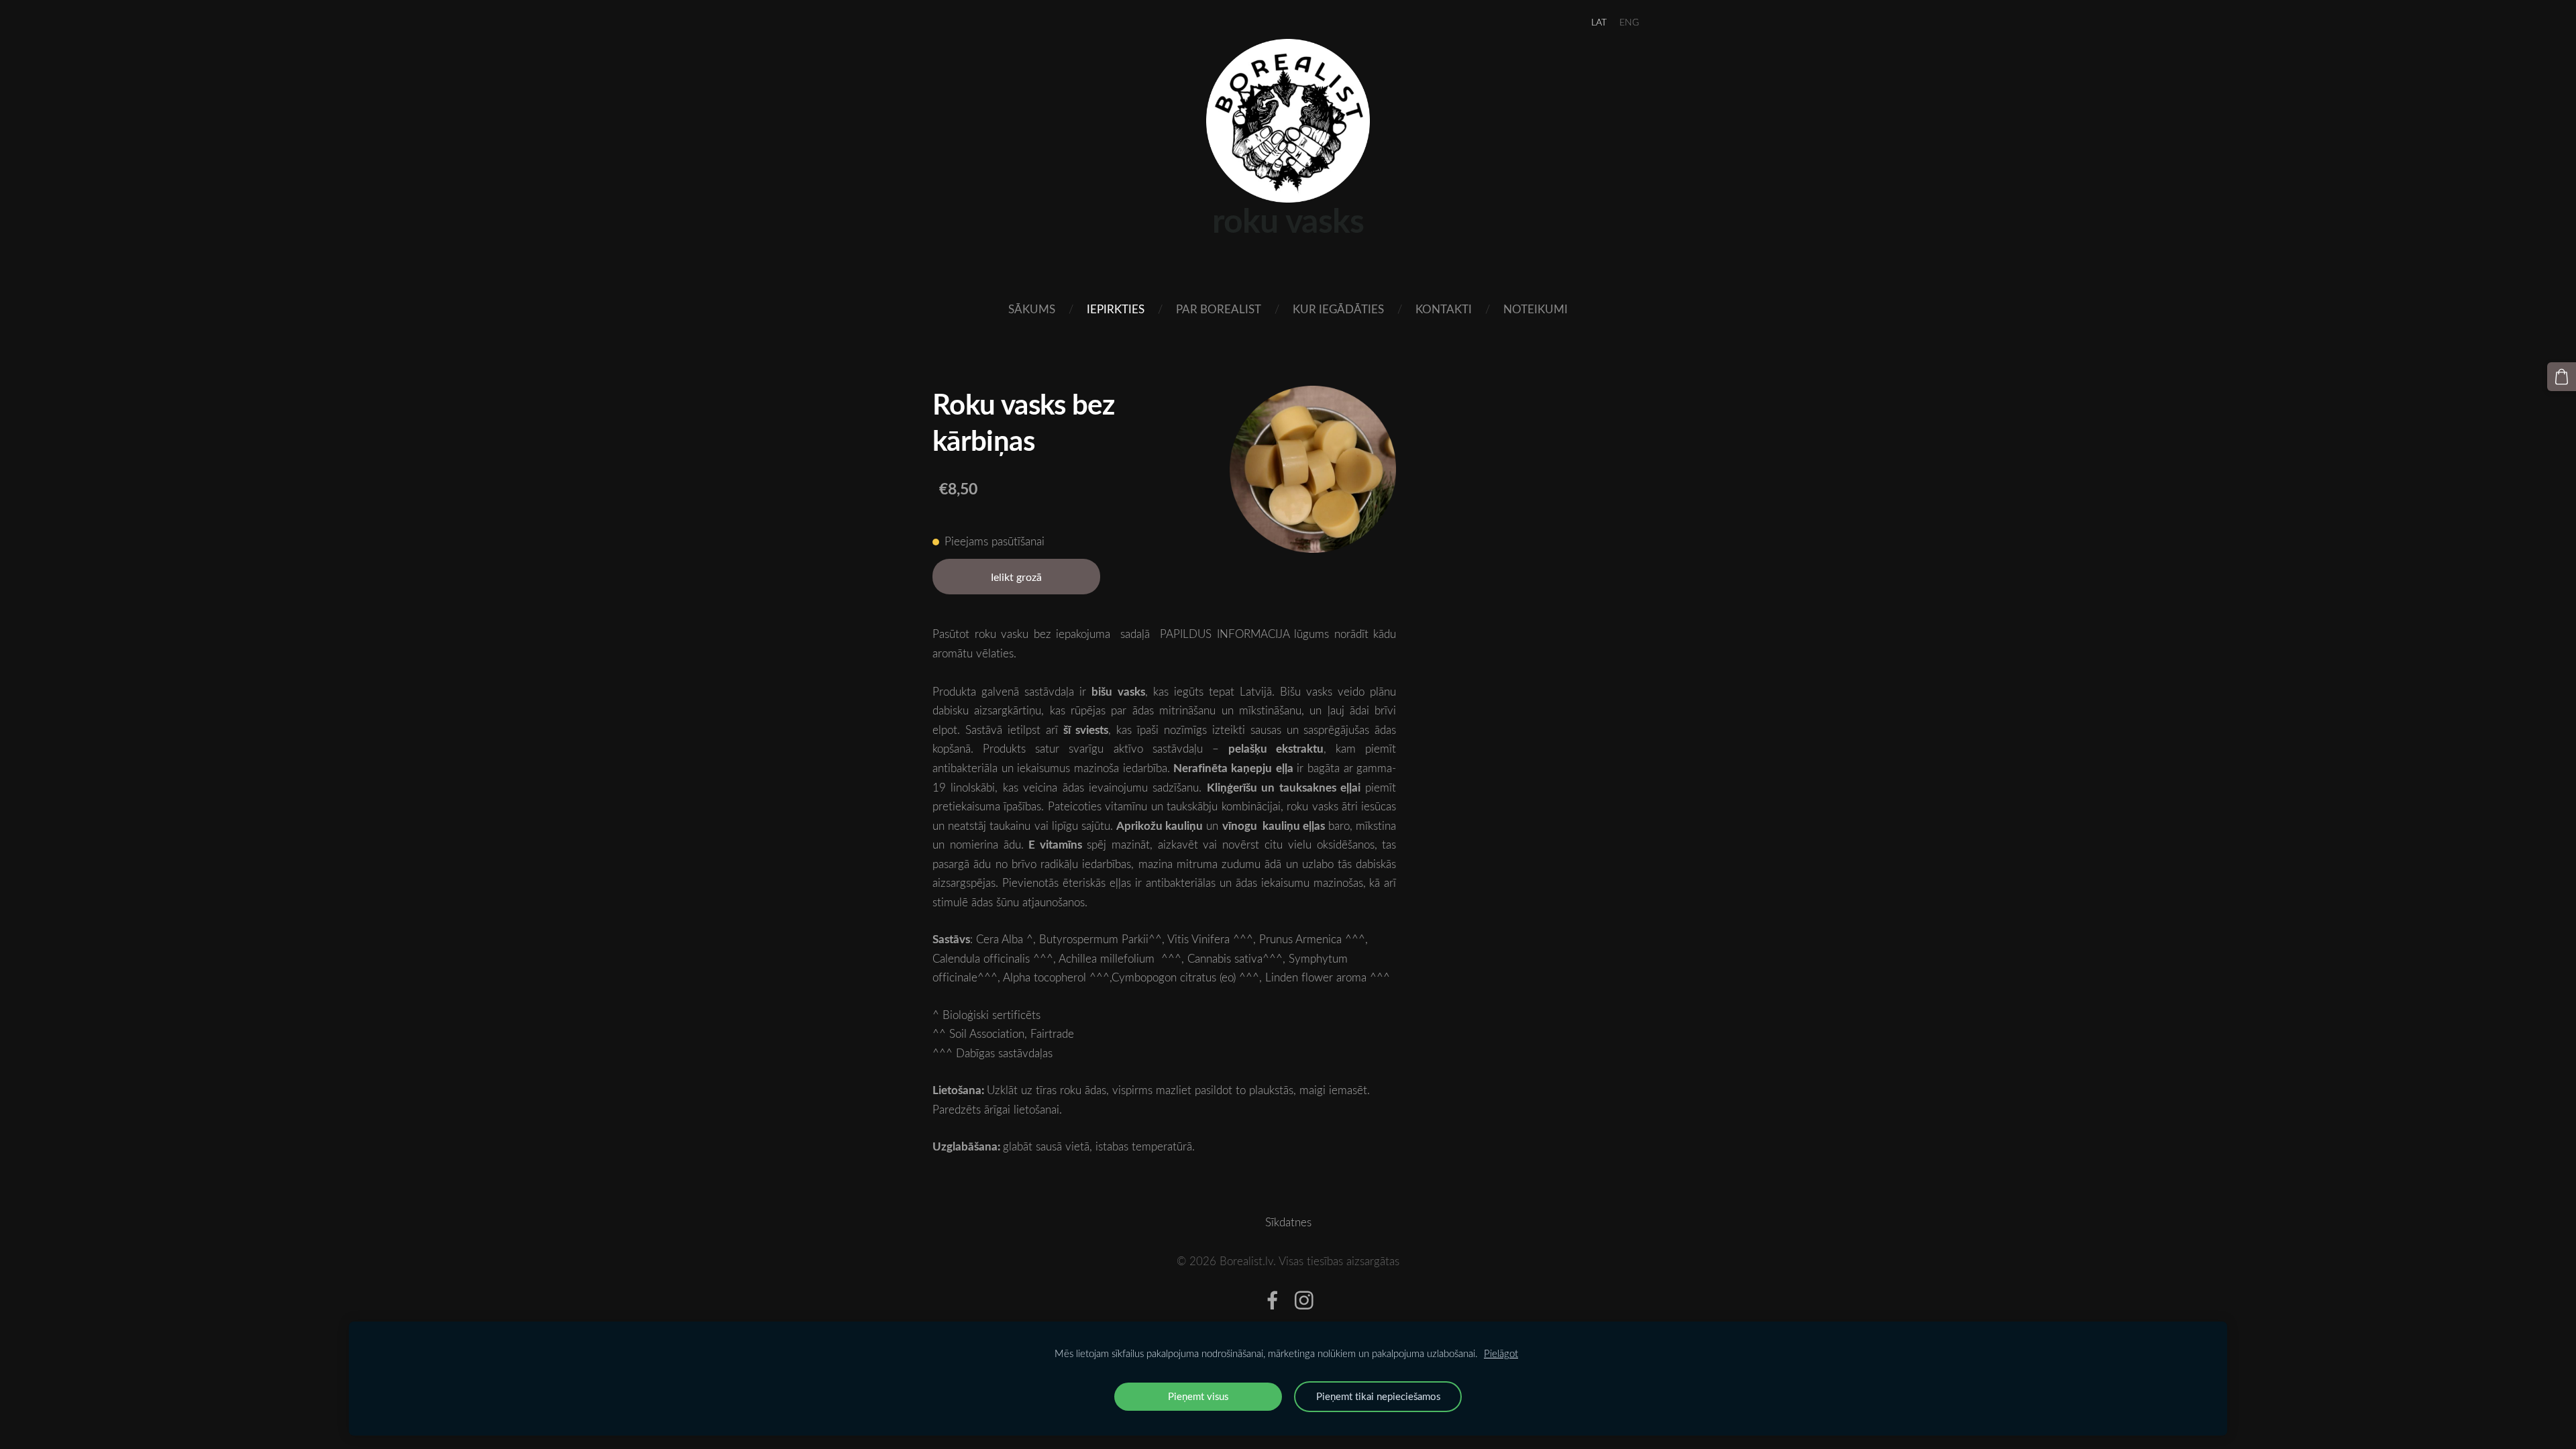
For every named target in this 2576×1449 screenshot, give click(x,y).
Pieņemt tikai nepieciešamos (1378, 1396)
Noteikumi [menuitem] (1536, 309)
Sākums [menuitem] (1032, 309)
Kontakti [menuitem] (1444, 309)
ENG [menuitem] (1629, 22)
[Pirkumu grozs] (2562, 377)
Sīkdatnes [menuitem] (1288, 1222)
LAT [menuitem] (1599, 22)
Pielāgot (1501, 1353)
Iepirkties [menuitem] (1116, 309)
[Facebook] (1273, 1300)
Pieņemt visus (1198, 1396)
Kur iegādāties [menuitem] (1338, 309)
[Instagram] (1304, 1300)
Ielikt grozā (1016, 577)
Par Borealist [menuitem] (1219, 309)
